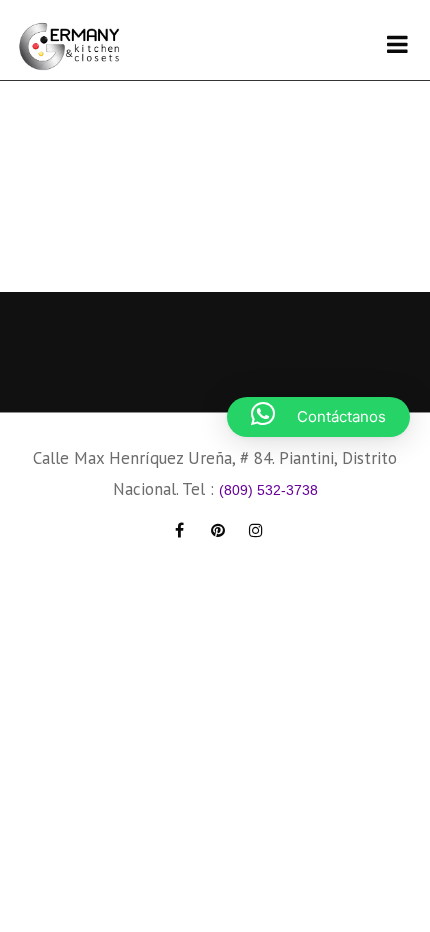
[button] (318, 417)
